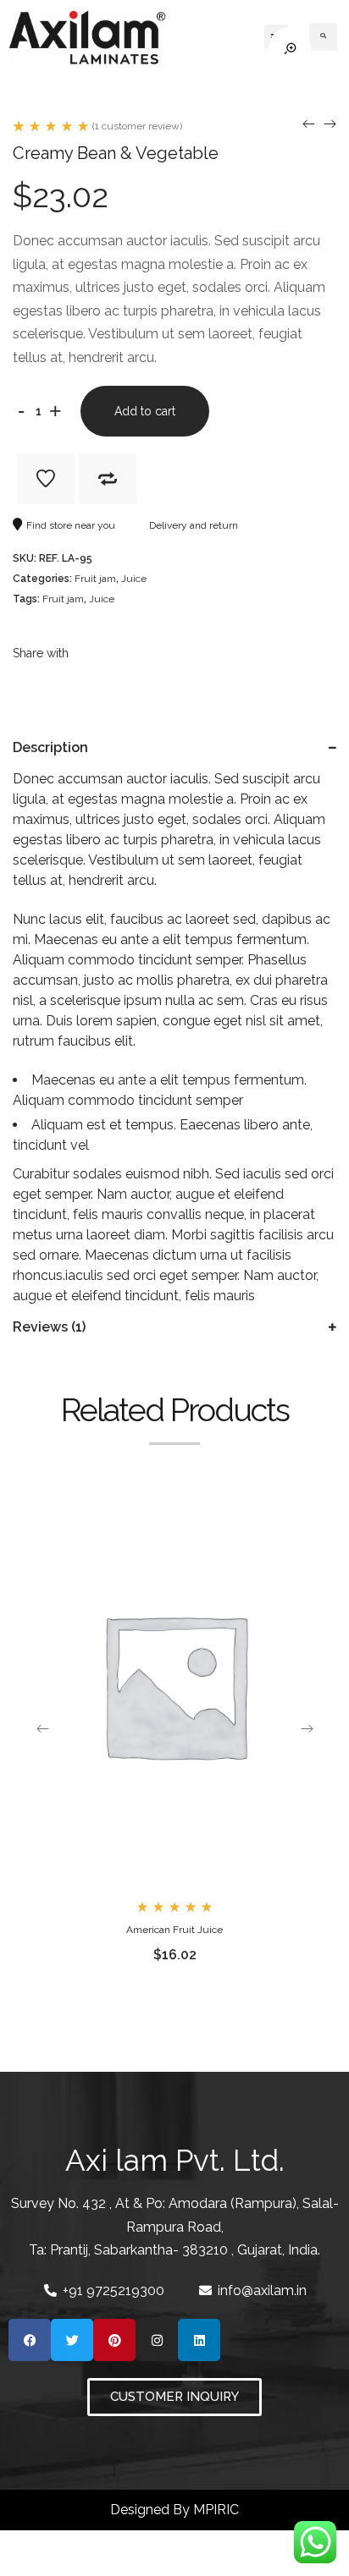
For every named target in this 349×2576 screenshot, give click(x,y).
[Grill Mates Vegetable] (330, 124)
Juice (134, 579)
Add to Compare (108, 479)
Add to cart (145, 411)
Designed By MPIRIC (174, 2510)
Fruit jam (95, 579)
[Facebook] (30, 2340)
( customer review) (137, 126)
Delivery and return (194, 525)
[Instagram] (157, 2340)
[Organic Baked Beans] (309, 124)
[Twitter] (72, 2340)
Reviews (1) (49, 1327)
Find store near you (71, 525)
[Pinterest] (114, 2340)
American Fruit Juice (174, 1930)
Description (50, 747)
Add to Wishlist (46, 479)
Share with (41, 653)
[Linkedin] (199, 2340)
